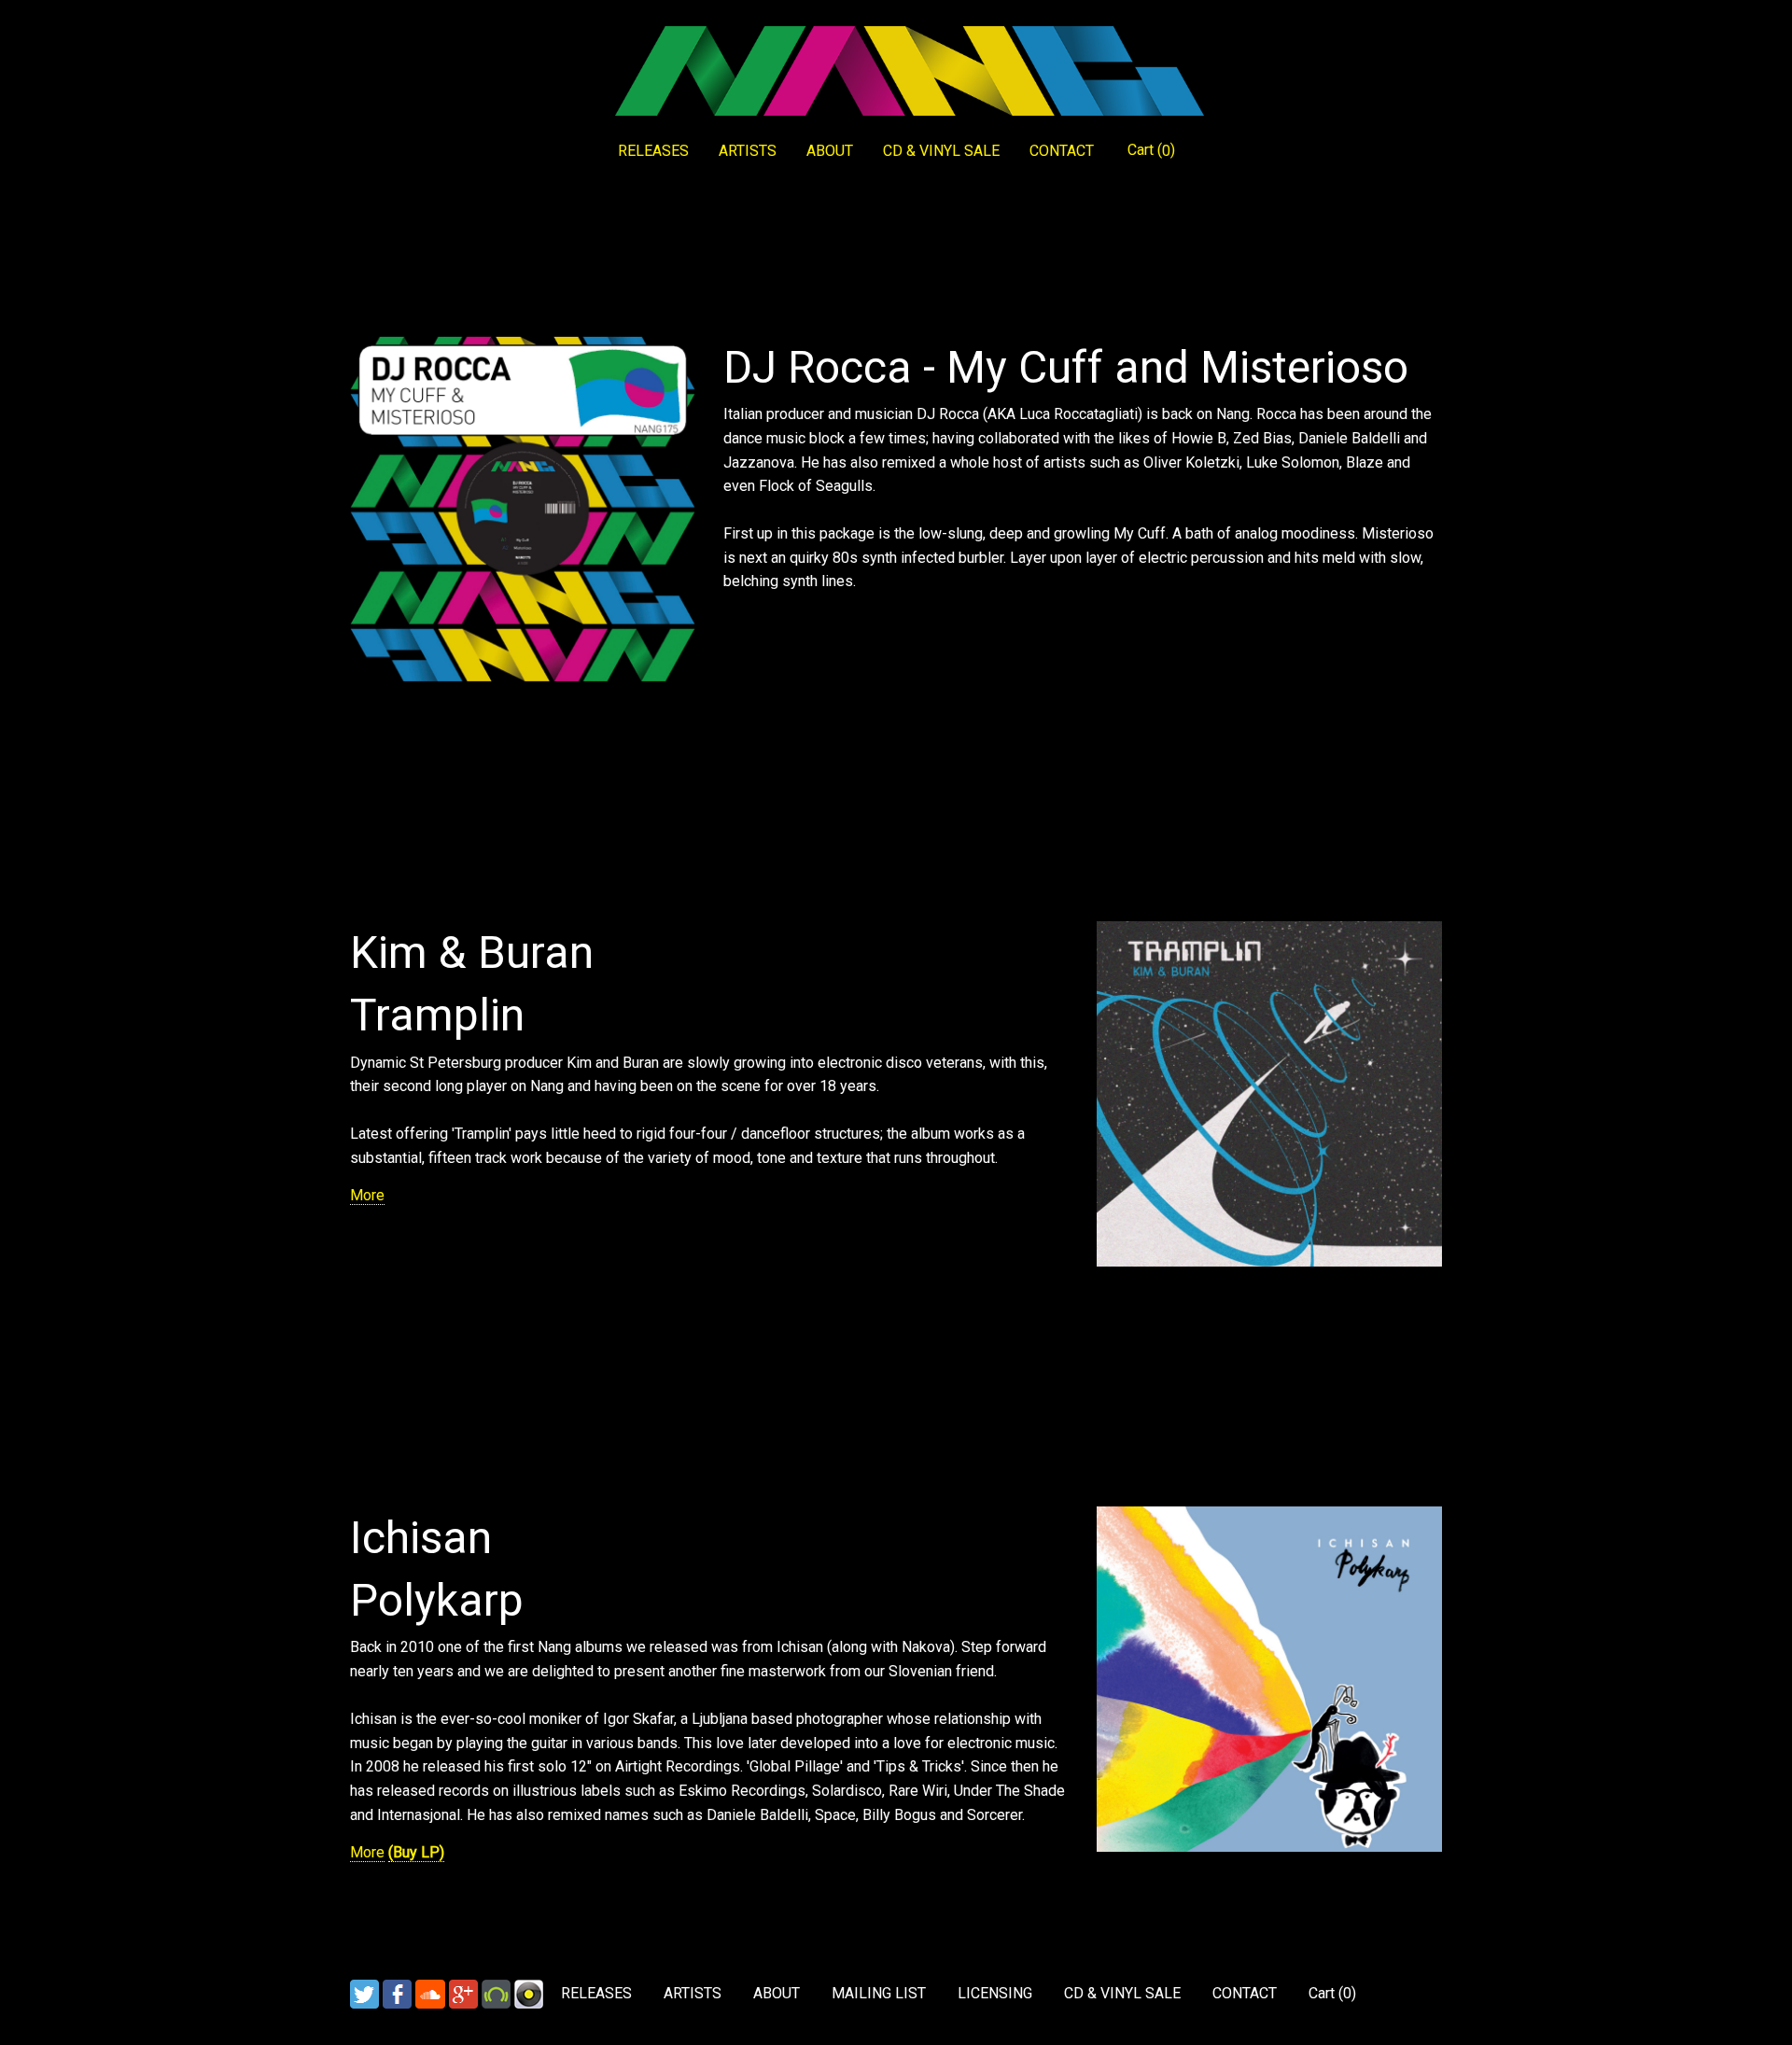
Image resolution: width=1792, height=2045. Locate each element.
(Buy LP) (416, 1852)
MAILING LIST (879, 1993)
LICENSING (995, 1993)
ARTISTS (748, 151)
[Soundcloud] (430, 1993)
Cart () (1151, 150)
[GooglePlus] (463, 1993)
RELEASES (653, 151)
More (367, 1195)
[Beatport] (496, 1993)
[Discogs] (529, 1993)
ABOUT (830, 151)
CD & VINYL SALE (941, 151)
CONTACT (1062, 151)
